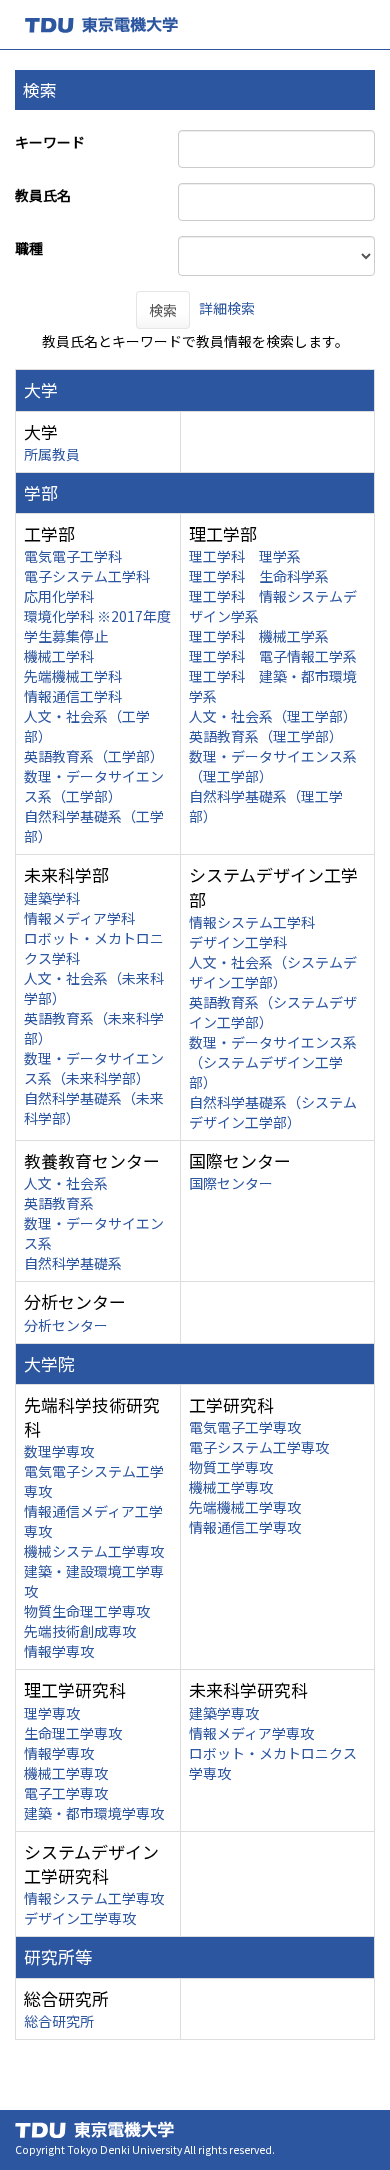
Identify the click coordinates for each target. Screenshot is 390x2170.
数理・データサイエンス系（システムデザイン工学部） (273, 1062)
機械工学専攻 (231, 1487)
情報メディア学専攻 (251, 1733)
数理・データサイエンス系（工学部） (94, 786)
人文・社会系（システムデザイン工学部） (273, 972)
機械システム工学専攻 (94, 1551)
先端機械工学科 (73, 676)
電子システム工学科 (87, 576)
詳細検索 (227, 308)
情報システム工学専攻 (94, 1898)
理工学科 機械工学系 (259, 636)
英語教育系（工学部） (94, 756)
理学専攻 (52, 1713)
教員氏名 (43, 195)
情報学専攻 (59, 1651)
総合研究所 (59, 2021)
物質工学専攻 (231, 1467)
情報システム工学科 (252, 922)
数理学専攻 (59, 1451)
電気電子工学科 (73, 556)
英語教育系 (59, 1203)
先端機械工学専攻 (245, 1507)
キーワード (50, 142)
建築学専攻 (224, 1713)
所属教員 (52, 454)
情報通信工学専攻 (245, 1527)
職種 (29, 248)
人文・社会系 (66, 1183)
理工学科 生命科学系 (259, 576)
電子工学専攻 (66, 1793)
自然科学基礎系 (73, 1263)
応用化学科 (59, 596)
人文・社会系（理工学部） (273, 716)
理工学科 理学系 (245, 556)
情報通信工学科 (73, 696)
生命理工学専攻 (73, 1733)
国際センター (231, 1183)
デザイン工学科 (238, 942)
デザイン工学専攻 (80, 1918)
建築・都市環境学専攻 (94, 1813)
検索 (163, 310)
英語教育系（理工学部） (266, 736)
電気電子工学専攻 (245, 1427)
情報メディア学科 (79, 918)
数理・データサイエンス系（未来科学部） (94, 1068)
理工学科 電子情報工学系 (273, 656)
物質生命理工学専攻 (87, 1611)
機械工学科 (59, 656)
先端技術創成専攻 (80, 1631)
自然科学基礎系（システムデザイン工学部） (273, 1112)
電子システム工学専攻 (259, 1447)
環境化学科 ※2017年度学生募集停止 (97, 626)
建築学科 (52, 898)
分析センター (66, 1325)
